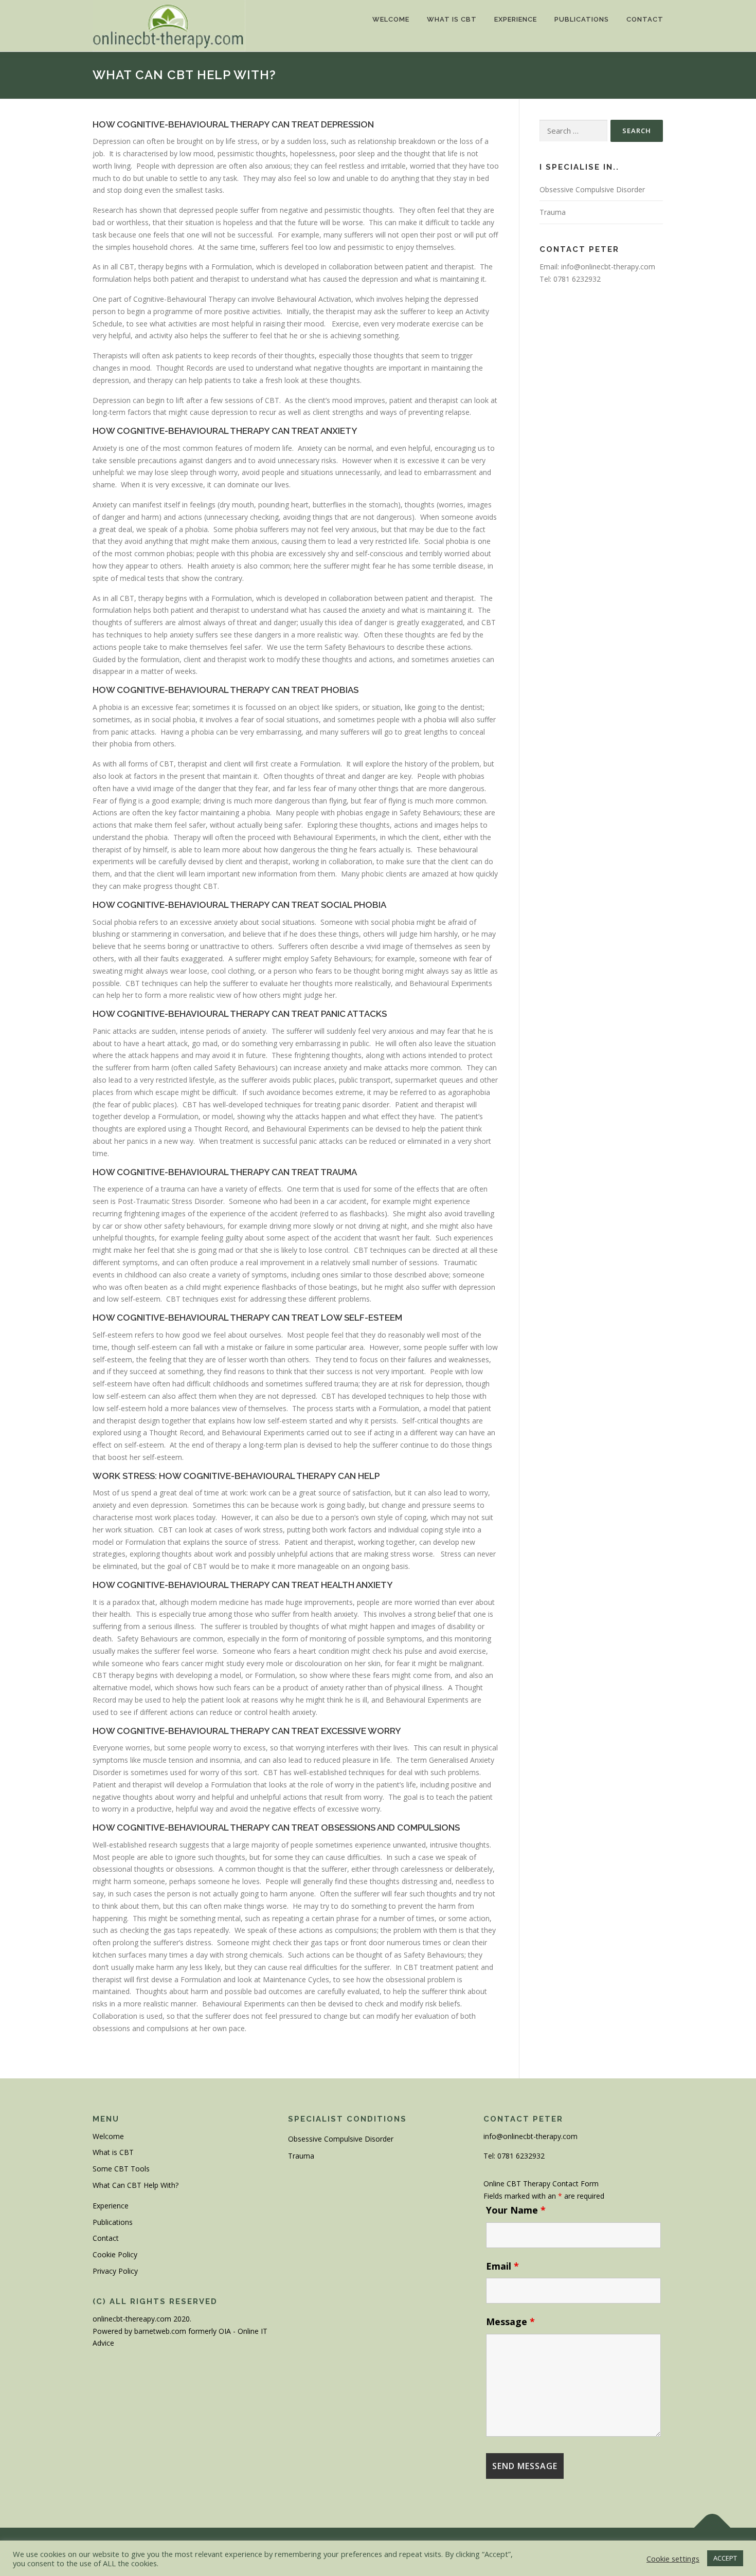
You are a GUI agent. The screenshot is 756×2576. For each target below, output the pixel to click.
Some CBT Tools (121, 2169)
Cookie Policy (115, 2254)
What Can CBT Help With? (136, 2185)
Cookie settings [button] (673, 2559)
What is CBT (452, 19)
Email (502, 2266)
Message (510, 2322)
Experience (516, 19)
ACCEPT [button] (725, 2558)
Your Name (516, 2210)
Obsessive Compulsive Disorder (592, 189)
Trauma (553, 212)
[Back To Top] (713, 2528)
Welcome (391, 19)
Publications (582, 19)
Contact (645, 19)
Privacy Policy (115, 2271)
